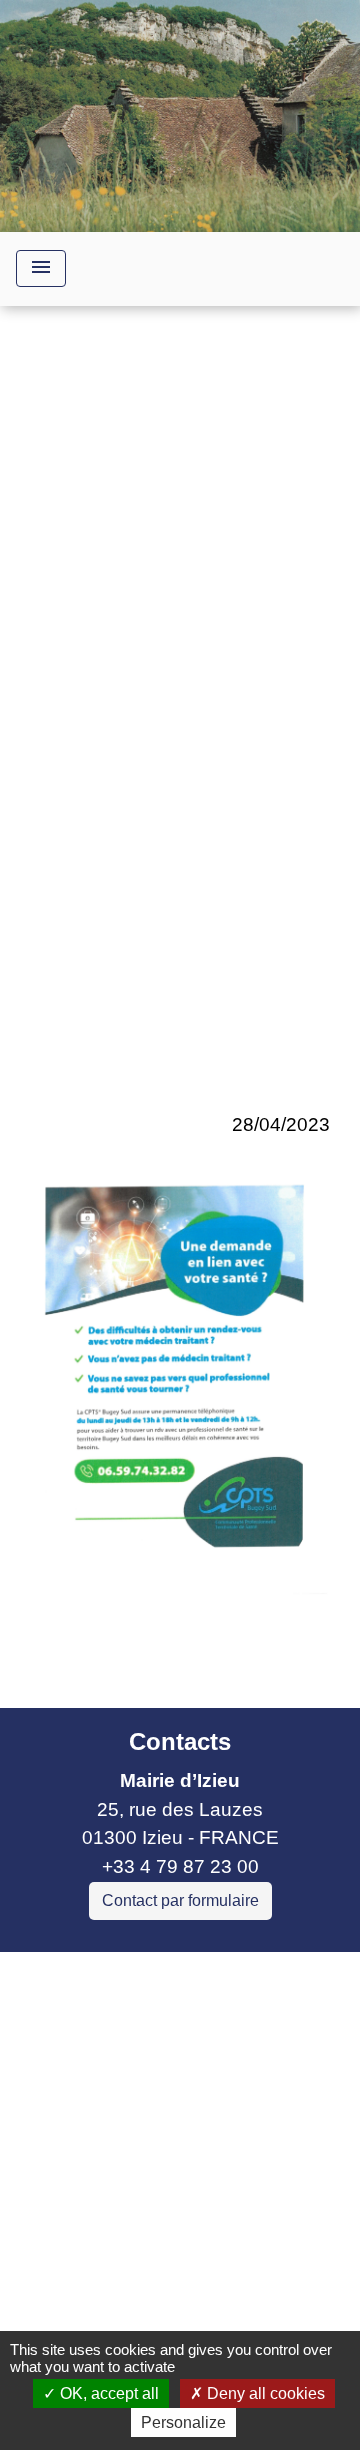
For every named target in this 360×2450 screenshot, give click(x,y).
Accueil (66, 720)
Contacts (180, 1741)
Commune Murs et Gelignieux (143, 2108)
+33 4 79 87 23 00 (180, 1866)
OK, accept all (107, 2393)
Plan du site (241, 2304)
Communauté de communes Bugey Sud (168, 2037)
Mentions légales (174, 2215)
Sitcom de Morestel (97, 2137)
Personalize (183, 2422)
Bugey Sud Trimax (94, 2166)
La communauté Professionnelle (180, 749)
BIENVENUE (169, 720)
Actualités (279, 720)
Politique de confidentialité (178, 2259)
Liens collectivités (180, 1975)
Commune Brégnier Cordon (133, 2079)
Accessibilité (116, 2304)
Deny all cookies (264, 2393)
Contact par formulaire (180, 1900)
